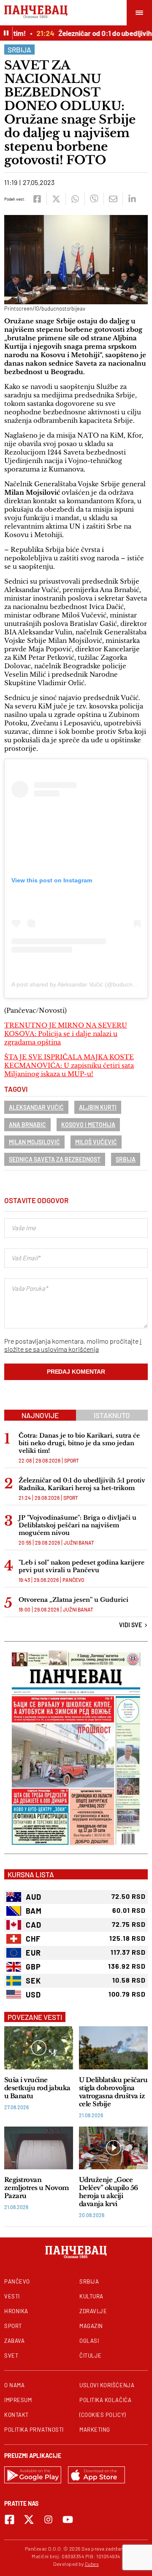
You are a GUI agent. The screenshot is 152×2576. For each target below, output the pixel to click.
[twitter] (56, 199)
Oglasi (89, 2341)
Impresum (18, 2400)
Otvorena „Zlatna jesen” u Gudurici (73, 1600)
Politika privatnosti (34, 2430)
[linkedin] (132, 199)
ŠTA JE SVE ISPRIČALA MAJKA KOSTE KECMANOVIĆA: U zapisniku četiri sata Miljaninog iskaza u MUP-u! (69, 1065)
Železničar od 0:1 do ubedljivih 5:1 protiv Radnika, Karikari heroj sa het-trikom (82, 1484)
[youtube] (68, 2520)
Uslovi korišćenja (107, 2385)
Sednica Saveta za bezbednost (55, 1159)
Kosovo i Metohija (88, 1125)
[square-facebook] (9, 2520)
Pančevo (73, 1580)
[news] (39, 2048)
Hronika (16, 2311)
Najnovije (40, 1415)
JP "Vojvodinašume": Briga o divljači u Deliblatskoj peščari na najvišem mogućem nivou (77, 1525)
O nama (14, 2385)
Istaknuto (112, 1415)
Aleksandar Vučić (36, 1107)
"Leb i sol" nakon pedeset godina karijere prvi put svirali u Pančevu (81, 1566)
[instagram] (48, 2520)
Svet (11, 2356)
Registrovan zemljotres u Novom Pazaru (37, 2188)
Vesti (12, 2296)
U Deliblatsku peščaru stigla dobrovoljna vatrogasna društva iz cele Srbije (113, 2092)
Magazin (91, 2326)
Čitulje (91, 2356)
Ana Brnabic (27, 1125)
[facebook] (37, 199)
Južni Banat (79, 1543)
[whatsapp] (75, 199)
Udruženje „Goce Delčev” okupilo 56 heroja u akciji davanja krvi (109, 2192)
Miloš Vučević (96, 1142)
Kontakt (16, 2415)
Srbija (19, 50)
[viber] (94, 199)
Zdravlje (93, 2311)
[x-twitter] (29, 2520)
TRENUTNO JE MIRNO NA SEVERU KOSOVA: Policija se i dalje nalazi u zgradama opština (66, 1034)
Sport (72, 1460)
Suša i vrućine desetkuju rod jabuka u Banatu (37, 2088)
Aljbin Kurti (98, 1107)
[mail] (113, 199)
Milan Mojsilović (34, 1142)
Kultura (91, 2296)
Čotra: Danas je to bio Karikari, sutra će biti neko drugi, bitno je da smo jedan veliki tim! (79, 1443)
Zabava (14, 2341)
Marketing (95, 2430)
